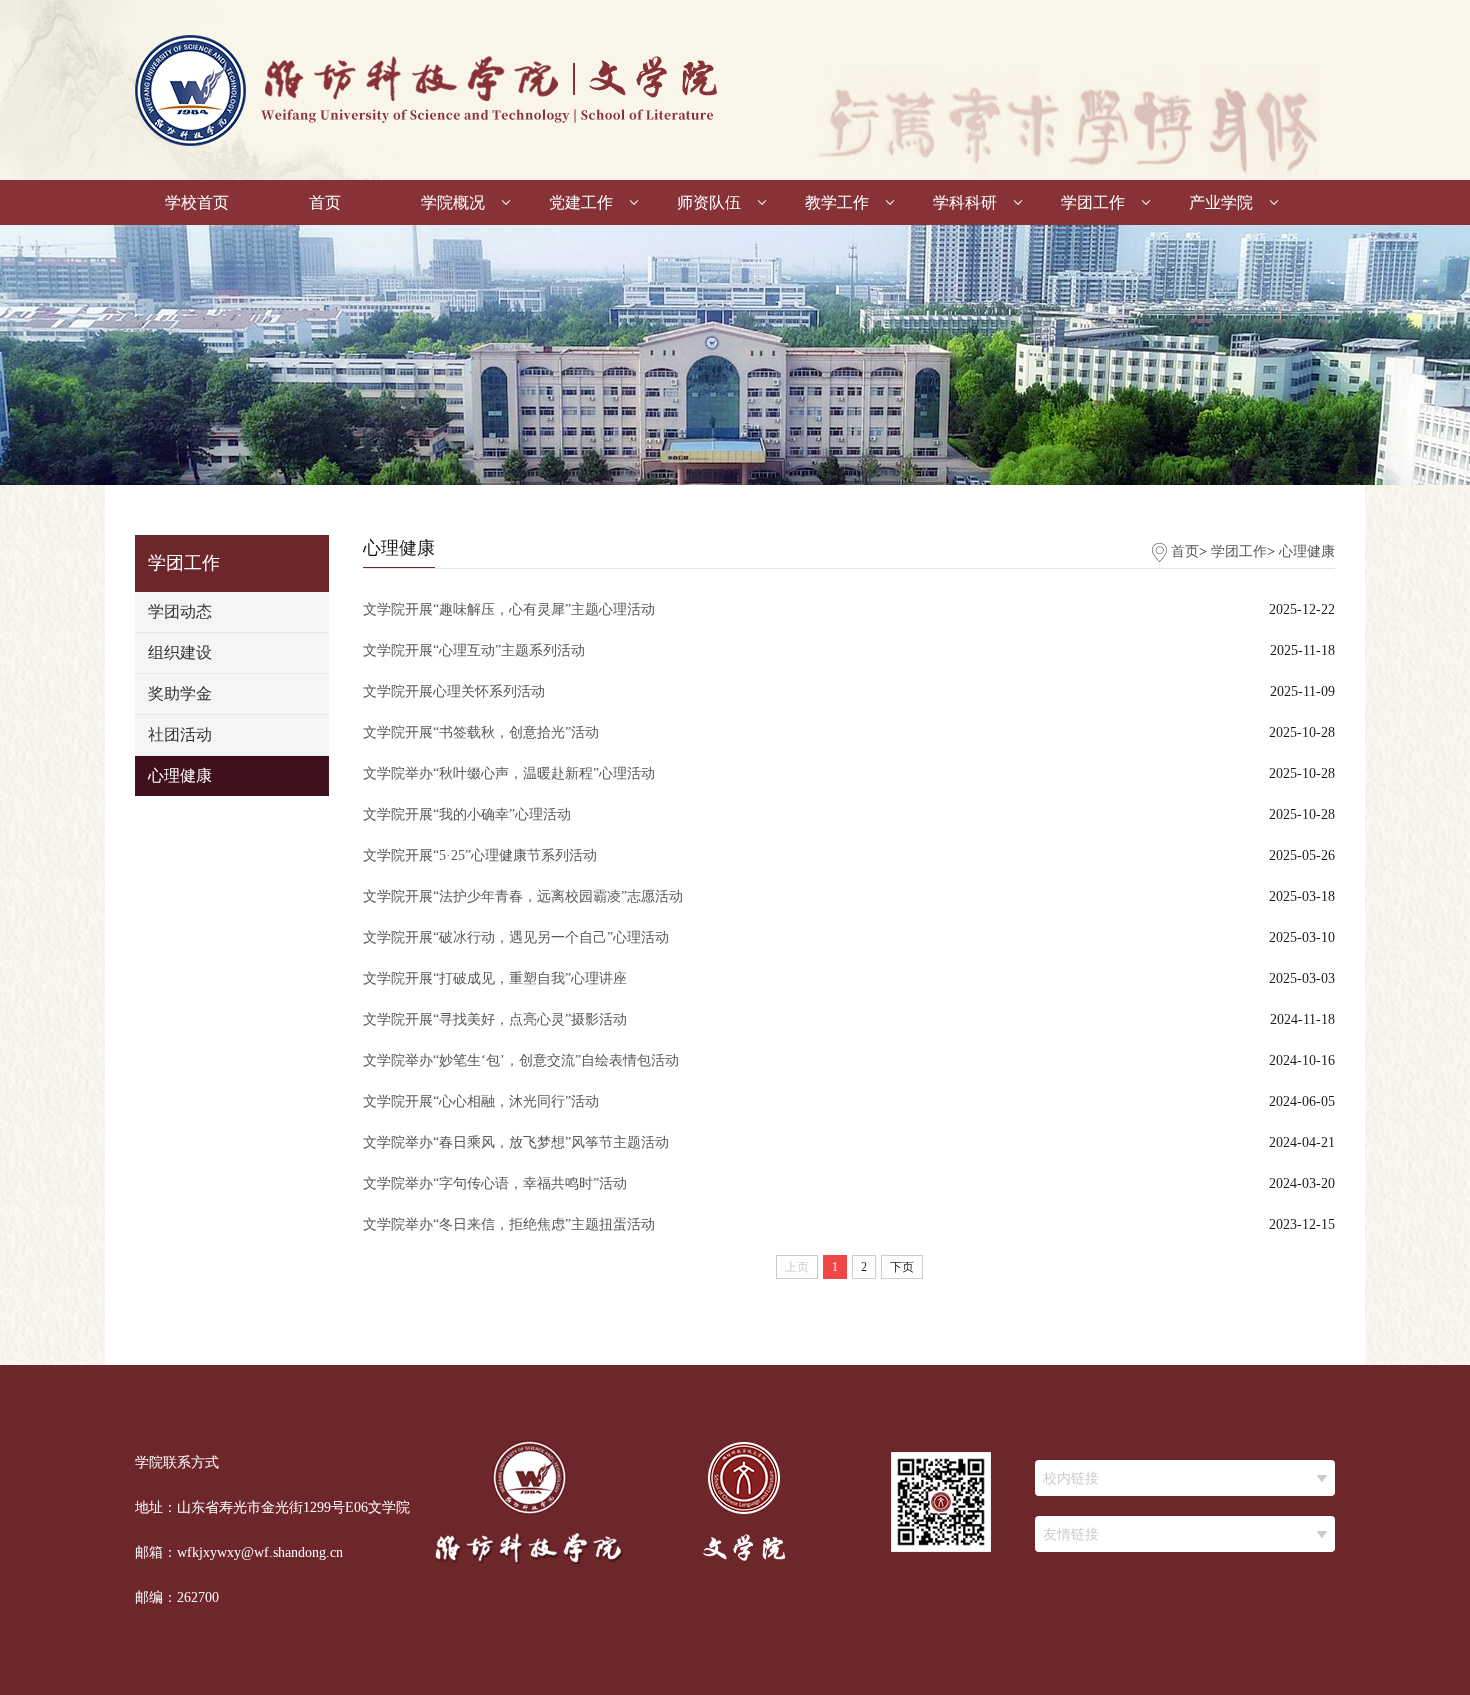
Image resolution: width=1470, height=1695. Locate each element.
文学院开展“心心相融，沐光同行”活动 (481, 1101)
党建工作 (581, 202)
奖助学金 (180, 693)
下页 (902, 1267)
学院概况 (453, 202)
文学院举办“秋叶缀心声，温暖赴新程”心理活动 (509, 773)
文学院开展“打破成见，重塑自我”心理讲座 (495, 978)
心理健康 (180, 775)
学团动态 (180, 611)
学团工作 (1093, 202)
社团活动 (180, 734)
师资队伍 (709, 202)
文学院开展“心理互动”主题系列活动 (474, 650)
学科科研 (965, 202)
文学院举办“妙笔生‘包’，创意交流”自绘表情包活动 (521, 1060)
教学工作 (837, 202)
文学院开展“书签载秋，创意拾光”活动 (481, 732)
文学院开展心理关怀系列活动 (454, 691)
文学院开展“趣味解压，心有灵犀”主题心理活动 (509, 609)
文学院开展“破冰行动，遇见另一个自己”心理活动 (516, 937)
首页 (325, 202)
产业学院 (1221, 202)
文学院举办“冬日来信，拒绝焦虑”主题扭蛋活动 (509, 1224)
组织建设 (180, 652)
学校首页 (197, 202)
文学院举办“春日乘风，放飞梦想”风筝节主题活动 (516, 1142)
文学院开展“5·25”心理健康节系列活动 (480, 855)
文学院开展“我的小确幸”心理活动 (467, 814)
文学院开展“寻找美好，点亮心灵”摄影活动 (495, 1019)
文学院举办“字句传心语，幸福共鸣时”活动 (495, 1183)
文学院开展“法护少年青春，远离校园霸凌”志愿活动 (523, 896)
